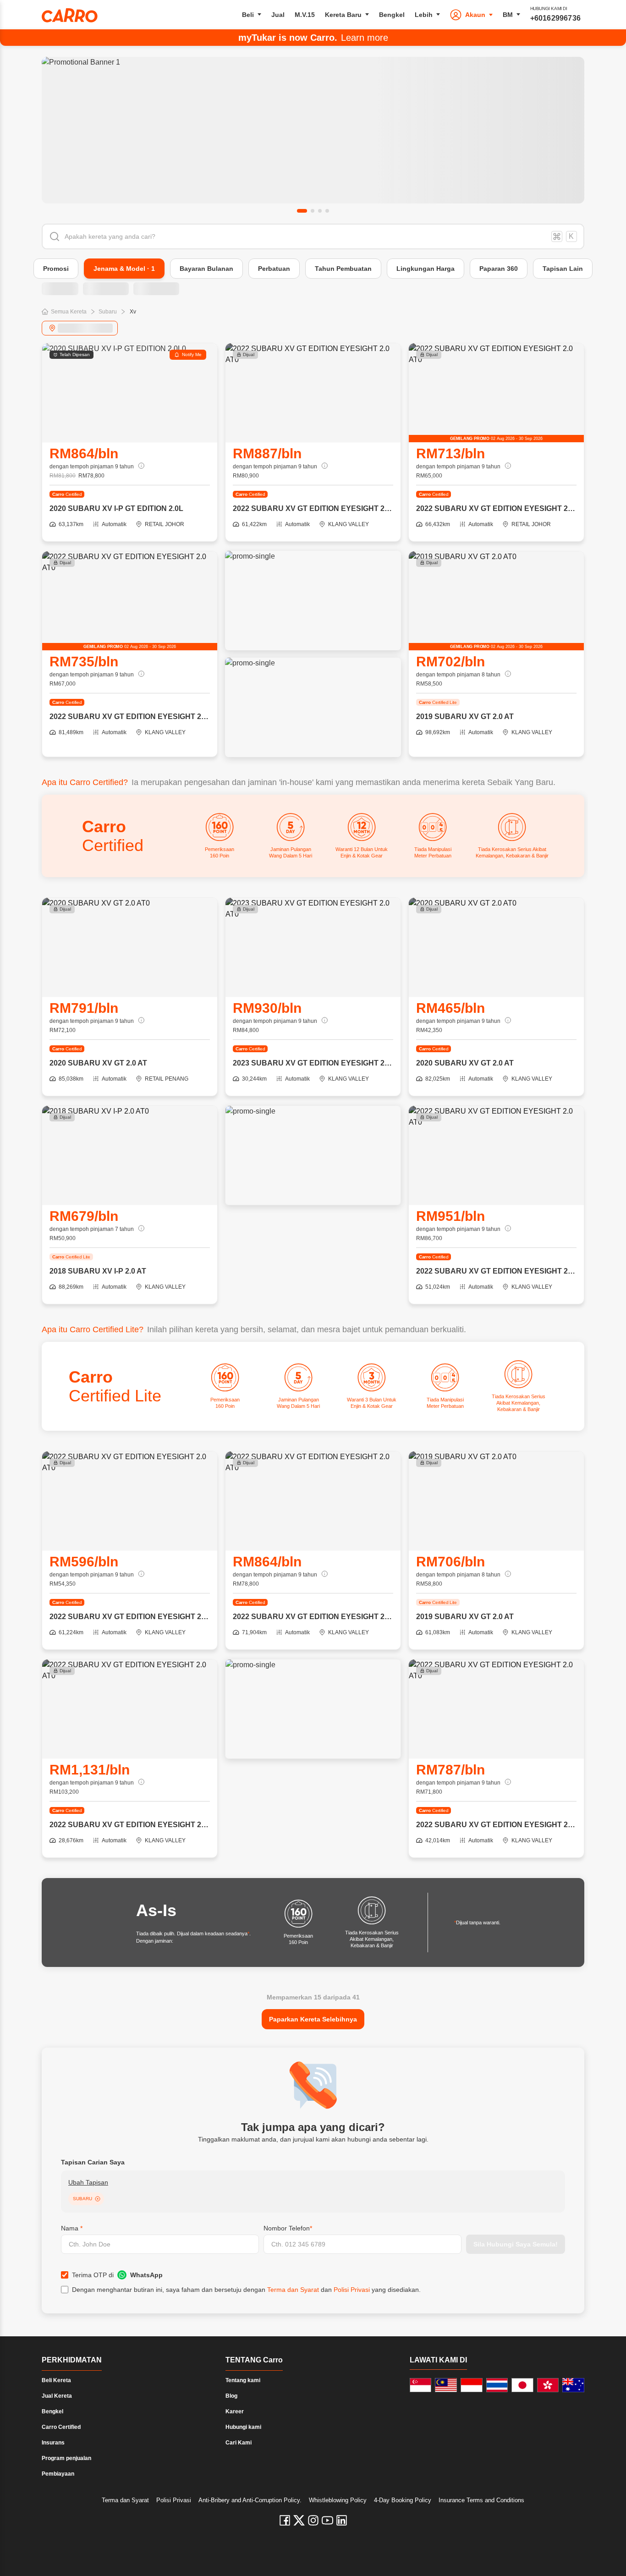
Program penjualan (66, 2458)
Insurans (53, 2443)
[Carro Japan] (522, 2385)
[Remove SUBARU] (98, 2199)
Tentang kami (243, 2380)
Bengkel (392, 15)
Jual (278, 15)
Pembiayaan (58, 2474)
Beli (248, 15)
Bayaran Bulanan (206, 269)
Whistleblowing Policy (338, 2500)
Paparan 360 (499, 269)
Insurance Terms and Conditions (481, 2500)
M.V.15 (305, 15)
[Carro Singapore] (421, 2385)
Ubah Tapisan (88, 2182)
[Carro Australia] (573, 2385)
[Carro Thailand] (497, 2385)
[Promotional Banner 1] (313, 130)
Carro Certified (61, 2427)
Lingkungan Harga (426, 269)
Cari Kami (239, 2443)
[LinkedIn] (342, 2520)
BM (508, 15)
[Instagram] (313, 2520)
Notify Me (192, 354)
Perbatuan (274, 269)
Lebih (424, 15)
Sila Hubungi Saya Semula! (516, 2244)
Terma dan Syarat (293, 2290)
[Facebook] (285, 2520)
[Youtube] (327, 2520)
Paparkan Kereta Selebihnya (313, 2019)
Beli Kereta (56, 2380)
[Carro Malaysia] (446, 2385)
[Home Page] (70, 15)
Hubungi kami (243, 2427)
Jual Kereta (57, 2396)
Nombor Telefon (288, 2228)
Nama (72, 2228)
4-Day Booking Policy (403, 2500)
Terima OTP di (117, 2275)
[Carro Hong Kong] (548, 2385)
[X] (299, 2520)
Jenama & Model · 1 (124, 269)
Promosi (56, 269)
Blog (231, 2396)
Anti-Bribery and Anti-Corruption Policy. (250, 2500)
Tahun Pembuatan (343, 269)
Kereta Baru (343, 15)
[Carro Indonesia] (472, 2385)
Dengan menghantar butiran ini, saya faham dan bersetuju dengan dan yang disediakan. (246, 2290)
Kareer (235, 2411)
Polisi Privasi (352, 2290)
